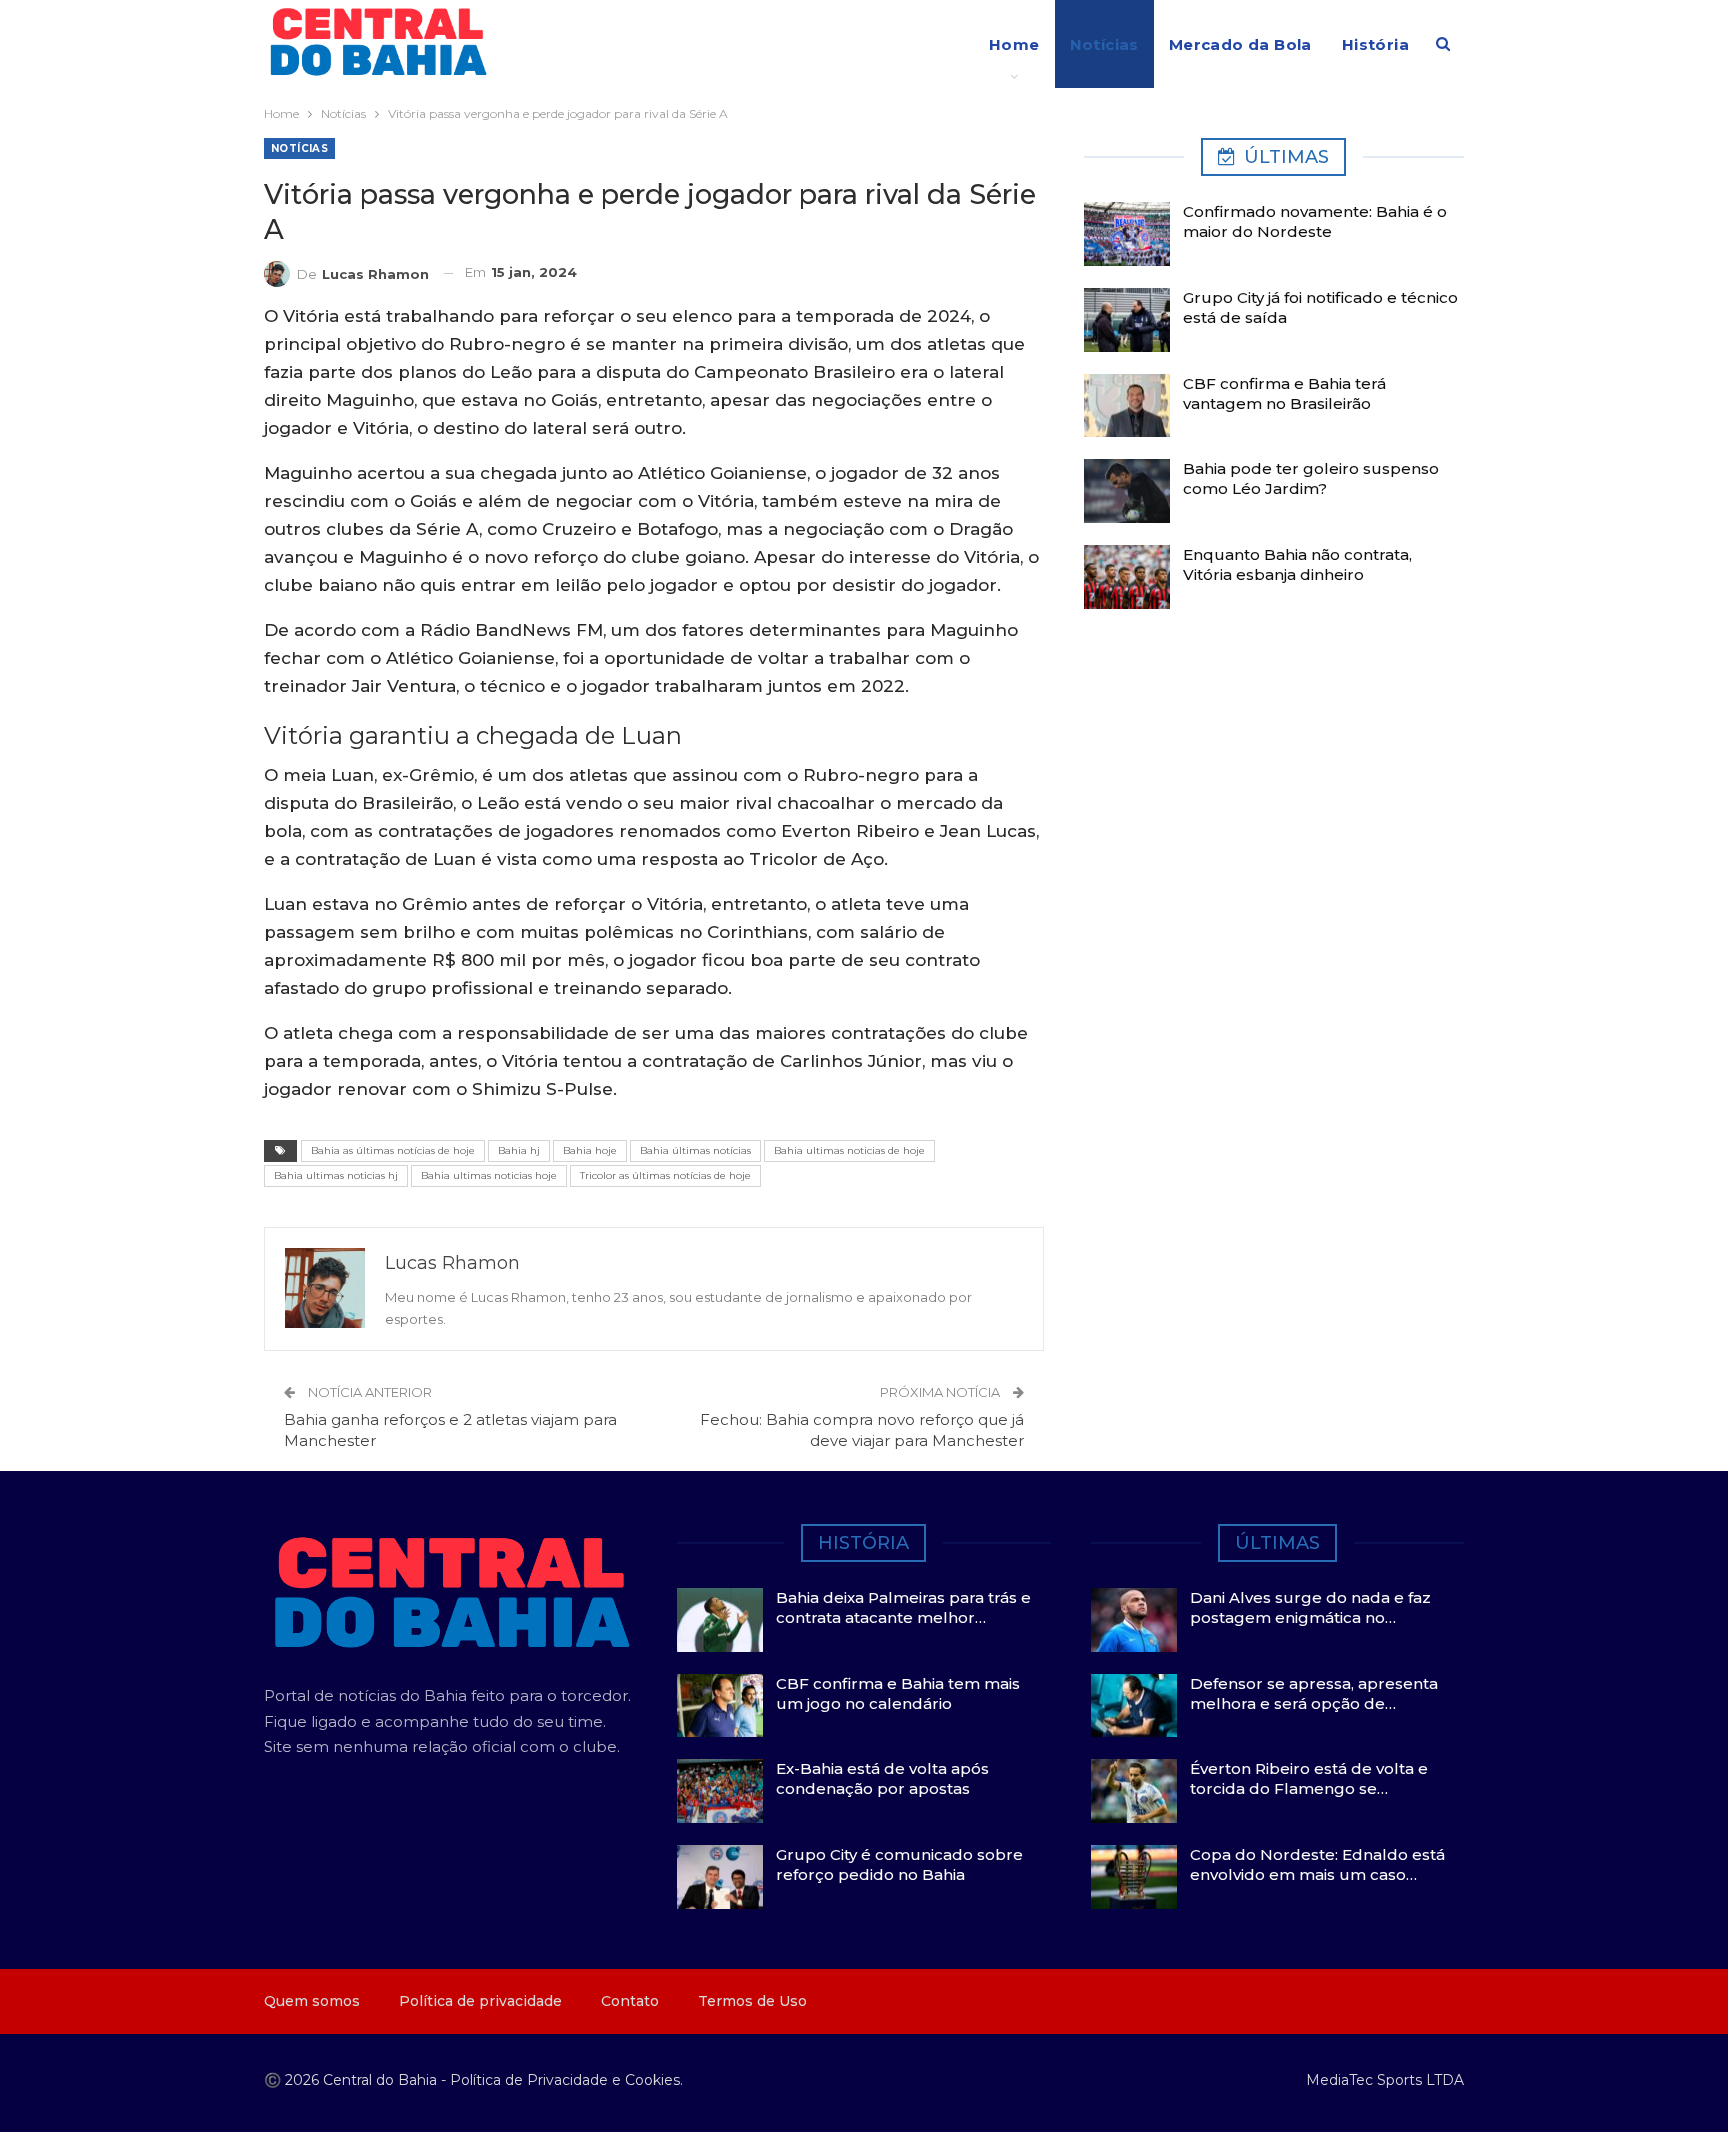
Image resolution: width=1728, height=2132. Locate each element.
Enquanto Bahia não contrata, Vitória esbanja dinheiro (1297, 564)
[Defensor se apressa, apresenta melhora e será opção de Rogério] (1134, 1706)
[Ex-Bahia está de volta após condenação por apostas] (720, 1791)
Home (1014, 44)
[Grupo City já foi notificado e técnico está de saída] (1127, 320)
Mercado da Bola (1240, 44)
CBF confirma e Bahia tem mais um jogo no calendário (898, 1693)
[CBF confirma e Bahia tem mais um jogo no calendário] (720, 1706)
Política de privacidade (480, 2001)
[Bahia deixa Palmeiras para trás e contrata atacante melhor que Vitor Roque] (720, 1620)
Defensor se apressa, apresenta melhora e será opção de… (1314, 1693)
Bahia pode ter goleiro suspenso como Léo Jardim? (1311, 478)
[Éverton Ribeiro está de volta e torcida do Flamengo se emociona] (1134, 1791)
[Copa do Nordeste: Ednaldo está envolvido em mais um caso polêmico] (1134, 1877)
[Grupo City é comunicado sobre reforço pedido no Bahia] (720, 1877)
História (1375, 44)
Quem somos (312, 2001)
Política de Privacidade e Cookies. (566, 2080)
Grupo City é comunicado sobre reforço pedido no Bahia (899, 1864)
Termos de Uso (752, 2001)
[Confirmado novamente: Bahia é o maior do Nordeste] (1127, 234)
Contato (630, 2001)
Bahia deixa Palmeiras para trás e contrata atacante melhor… (903, 1607)
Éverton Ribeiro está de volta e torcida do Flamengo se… (1309, 1778)
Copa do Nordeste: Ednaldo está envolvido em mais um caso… (1317, 1864)
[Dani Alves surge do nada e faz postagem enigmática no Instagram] (1134, 1620)
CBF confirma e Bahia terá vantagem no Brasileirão (1284, 393)
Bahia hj (519, 1150)
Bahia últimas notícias (695, 1150)
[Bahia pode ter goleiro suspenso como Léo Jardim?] (1127, 491)
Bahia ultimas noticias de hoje (849, 1150)
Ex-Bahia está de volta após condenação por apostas (882, 1778)
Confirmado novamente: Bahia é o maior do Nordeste (1315, 221)
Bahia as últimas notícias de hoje (393, 1150)
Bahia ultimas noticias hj (336, 1175)
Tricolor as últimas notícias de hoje (665, 1175)
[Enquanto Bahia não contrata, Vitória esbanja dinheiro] (1127, 577)
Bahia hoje (590, 1150)
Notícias (1104, 44)
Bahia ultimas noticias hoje (489, 1175)
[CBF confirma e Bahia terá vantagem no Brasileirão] (1127, 406)
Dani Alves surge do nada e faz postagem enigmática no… (1310, 1607)
